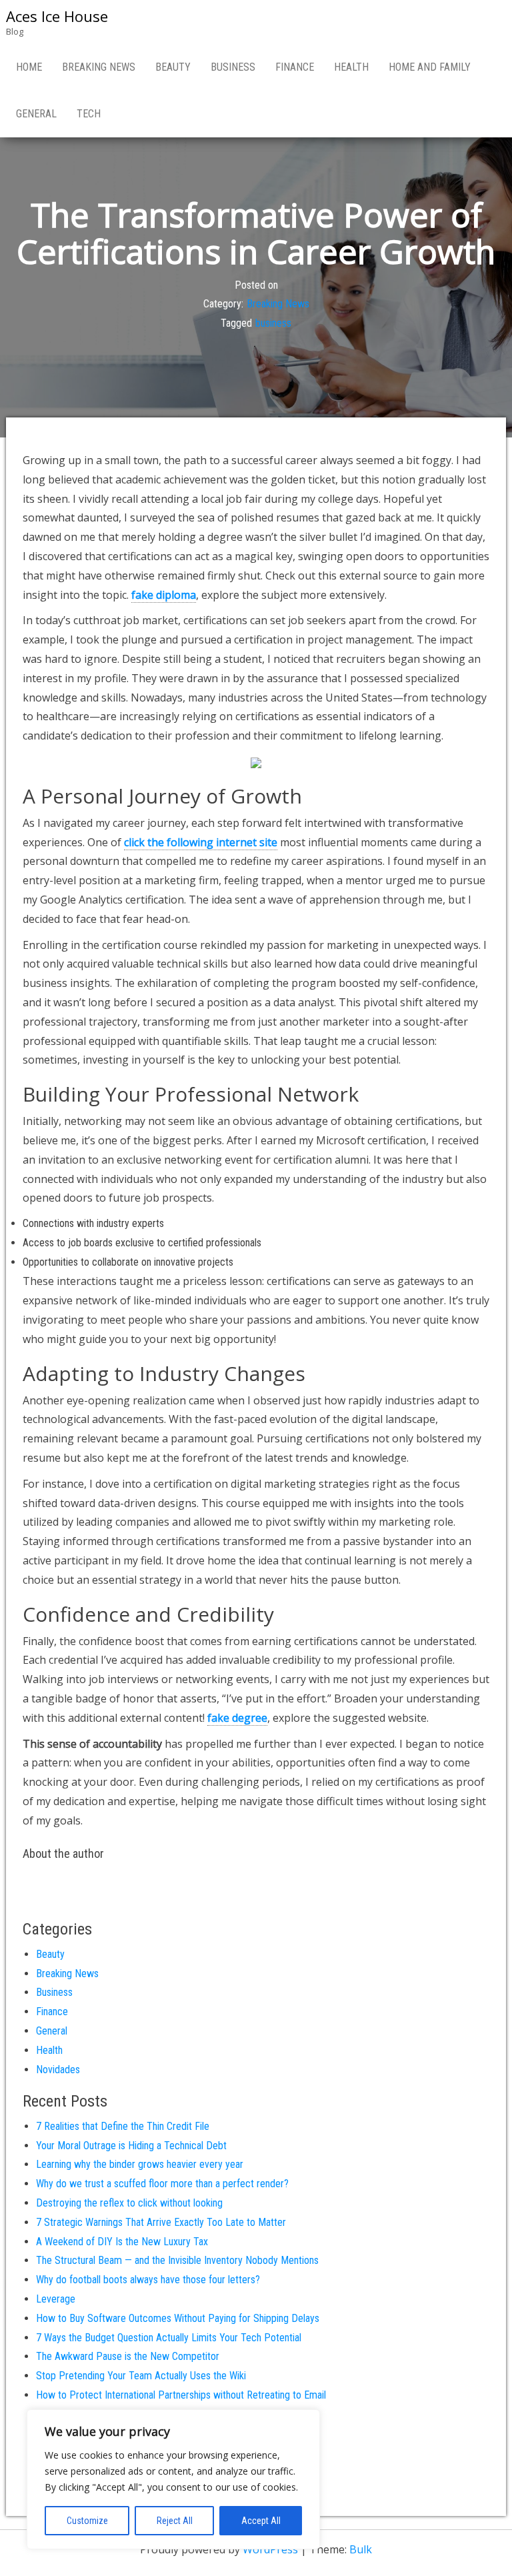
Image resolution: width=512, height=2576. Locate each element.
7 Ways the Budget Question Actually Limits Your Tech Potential (169, 2338)
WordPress (270, 2549)
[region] (173, 2479)
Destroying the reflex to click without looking (129, 2203)
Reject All (175, 2521)
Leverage (56, 2299)
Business (233, 67)
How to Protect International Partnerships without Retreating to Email (181, 2395)
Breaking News (99, 67)
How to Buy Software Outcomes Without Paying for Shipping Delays (178, 2318)
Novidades (58, 2070)
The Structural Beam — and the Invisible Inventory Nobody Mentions (177, 2260)
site (201, 842)
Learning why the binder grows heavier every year (140, 2164)
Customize (87, 2521)
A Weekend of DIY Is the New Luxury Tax (122, 2242)
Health (351, 67)
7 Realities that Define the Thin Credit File (123, 2126)
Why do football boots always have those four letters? (148, 2280)
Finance (295, 67)
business (273, 323)
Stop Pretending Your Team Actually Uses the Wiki (141, 2376)
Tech (89, 114)
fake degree (237, 1718)
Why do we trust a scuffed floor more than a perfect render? (162, 2184)
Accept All (261, 2521)
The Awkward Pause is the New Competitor (128, 2356)
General (36, 114)
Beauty (173, 67)
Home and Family (430, 67)
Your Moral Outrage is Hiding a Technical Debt (131, 2146)
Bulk (361, 2549)
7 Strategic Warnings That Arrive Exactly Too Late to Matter (161, 2222)
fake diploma (164, 595)
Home (29, 67)
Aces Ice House (57, 16)
